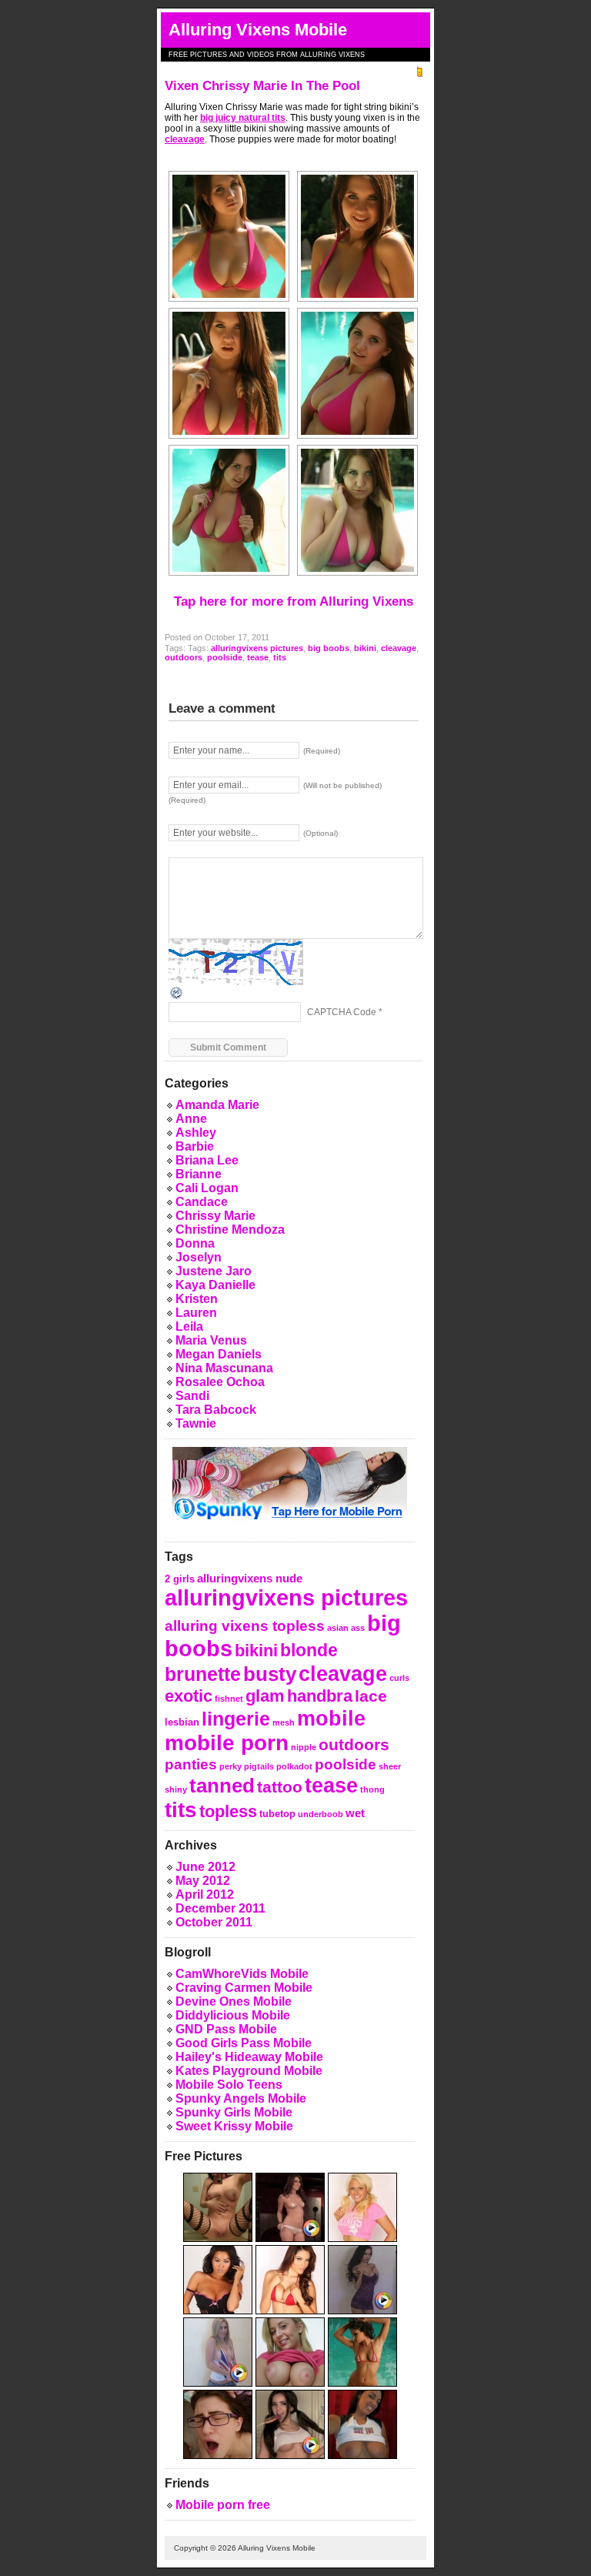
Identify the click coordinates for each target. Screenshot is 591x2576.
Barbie (195, 1146)
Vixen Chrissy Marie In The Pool (262, 86)
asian (338, 1628)
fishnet (229, 1699)
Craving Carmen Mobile (244, 1988)
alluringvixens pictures (257, 648)
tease (258, 657)
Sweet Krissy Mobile (234, 2126)
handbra (320, 1696)
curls (399, 1678)
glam (265, 1696)
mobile (331, 1718)
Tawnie (196, 1423)
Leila (189, 1326)
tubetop (277, 1814)
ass (358, 1628)
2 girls (180, 1579)
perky (230, 1766)
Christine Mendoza (230, 1230)
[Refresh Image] (177, 992)
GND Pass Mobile (226, 2029)
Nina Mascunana (224, 1368)
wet (355, 1813)
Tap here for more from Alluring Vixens (294, 601)
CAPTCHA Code (342, 1012)
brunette (203, 1674)
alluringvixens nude (250, 1578)
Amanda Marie (217, 1105)
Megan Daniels (219, 1354)
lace (371, 1696)
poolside (225, 657)
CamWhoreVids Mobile (242, 1974)
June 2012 (205, 1867)
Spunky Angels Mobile (241, 2098)
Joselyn (199, 1257)
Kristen (197, 1299)
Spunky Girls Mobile (234, 2112)
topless (228, 1811)
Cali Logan (207, 1188)
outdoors (184, 657)
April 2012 (205, 1894)
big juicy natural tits (243, 118)
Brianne (199, 1174)
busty (270, 1674)
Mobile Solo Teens (229, 2085)
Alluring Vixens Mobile (258, 30)
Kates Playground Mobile (249, 2071)
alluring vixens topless (245, 1625)
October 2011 (214, 1922)
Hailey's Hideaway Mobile (249, 2057)
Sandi (192, 1396)
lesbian (182, 1722)
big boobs (329, 648)
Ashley (196, 1133)
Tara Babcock (216, 1410)
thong (372, 1789)
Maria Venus (211, 1340)
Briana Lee (207, 1160)
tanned (222, 1786)
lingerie (236, 1719)
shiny (176, 1789)
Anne (191, 1119)
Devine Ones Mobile (234, 2001)
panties (191, 1764)
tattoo (280, 1787)
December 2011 (220, 1908)
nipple (304, 1747)
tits (280, 657)
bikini (365, 648)
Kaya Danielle (215, 1285)
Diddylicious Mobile (233, 2015)
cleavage (185, 139)
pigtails (259, 1766)
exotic (189, 1696)
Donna (195, 1243)
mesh (284, 1722)
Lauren (196, 1313)
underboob (321, 1814)
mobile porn (227, 1743)
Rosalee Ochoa (220, 1382)
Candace (202, 1202)
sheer (390, 1766)
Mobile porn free (223, 2505)
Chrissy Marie (215, 1216)
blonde (309, 1650)
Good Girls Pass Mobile (244, 2043)
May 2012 (203, 1881)
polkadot (294, 1766)
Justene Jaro (214, 1271)
